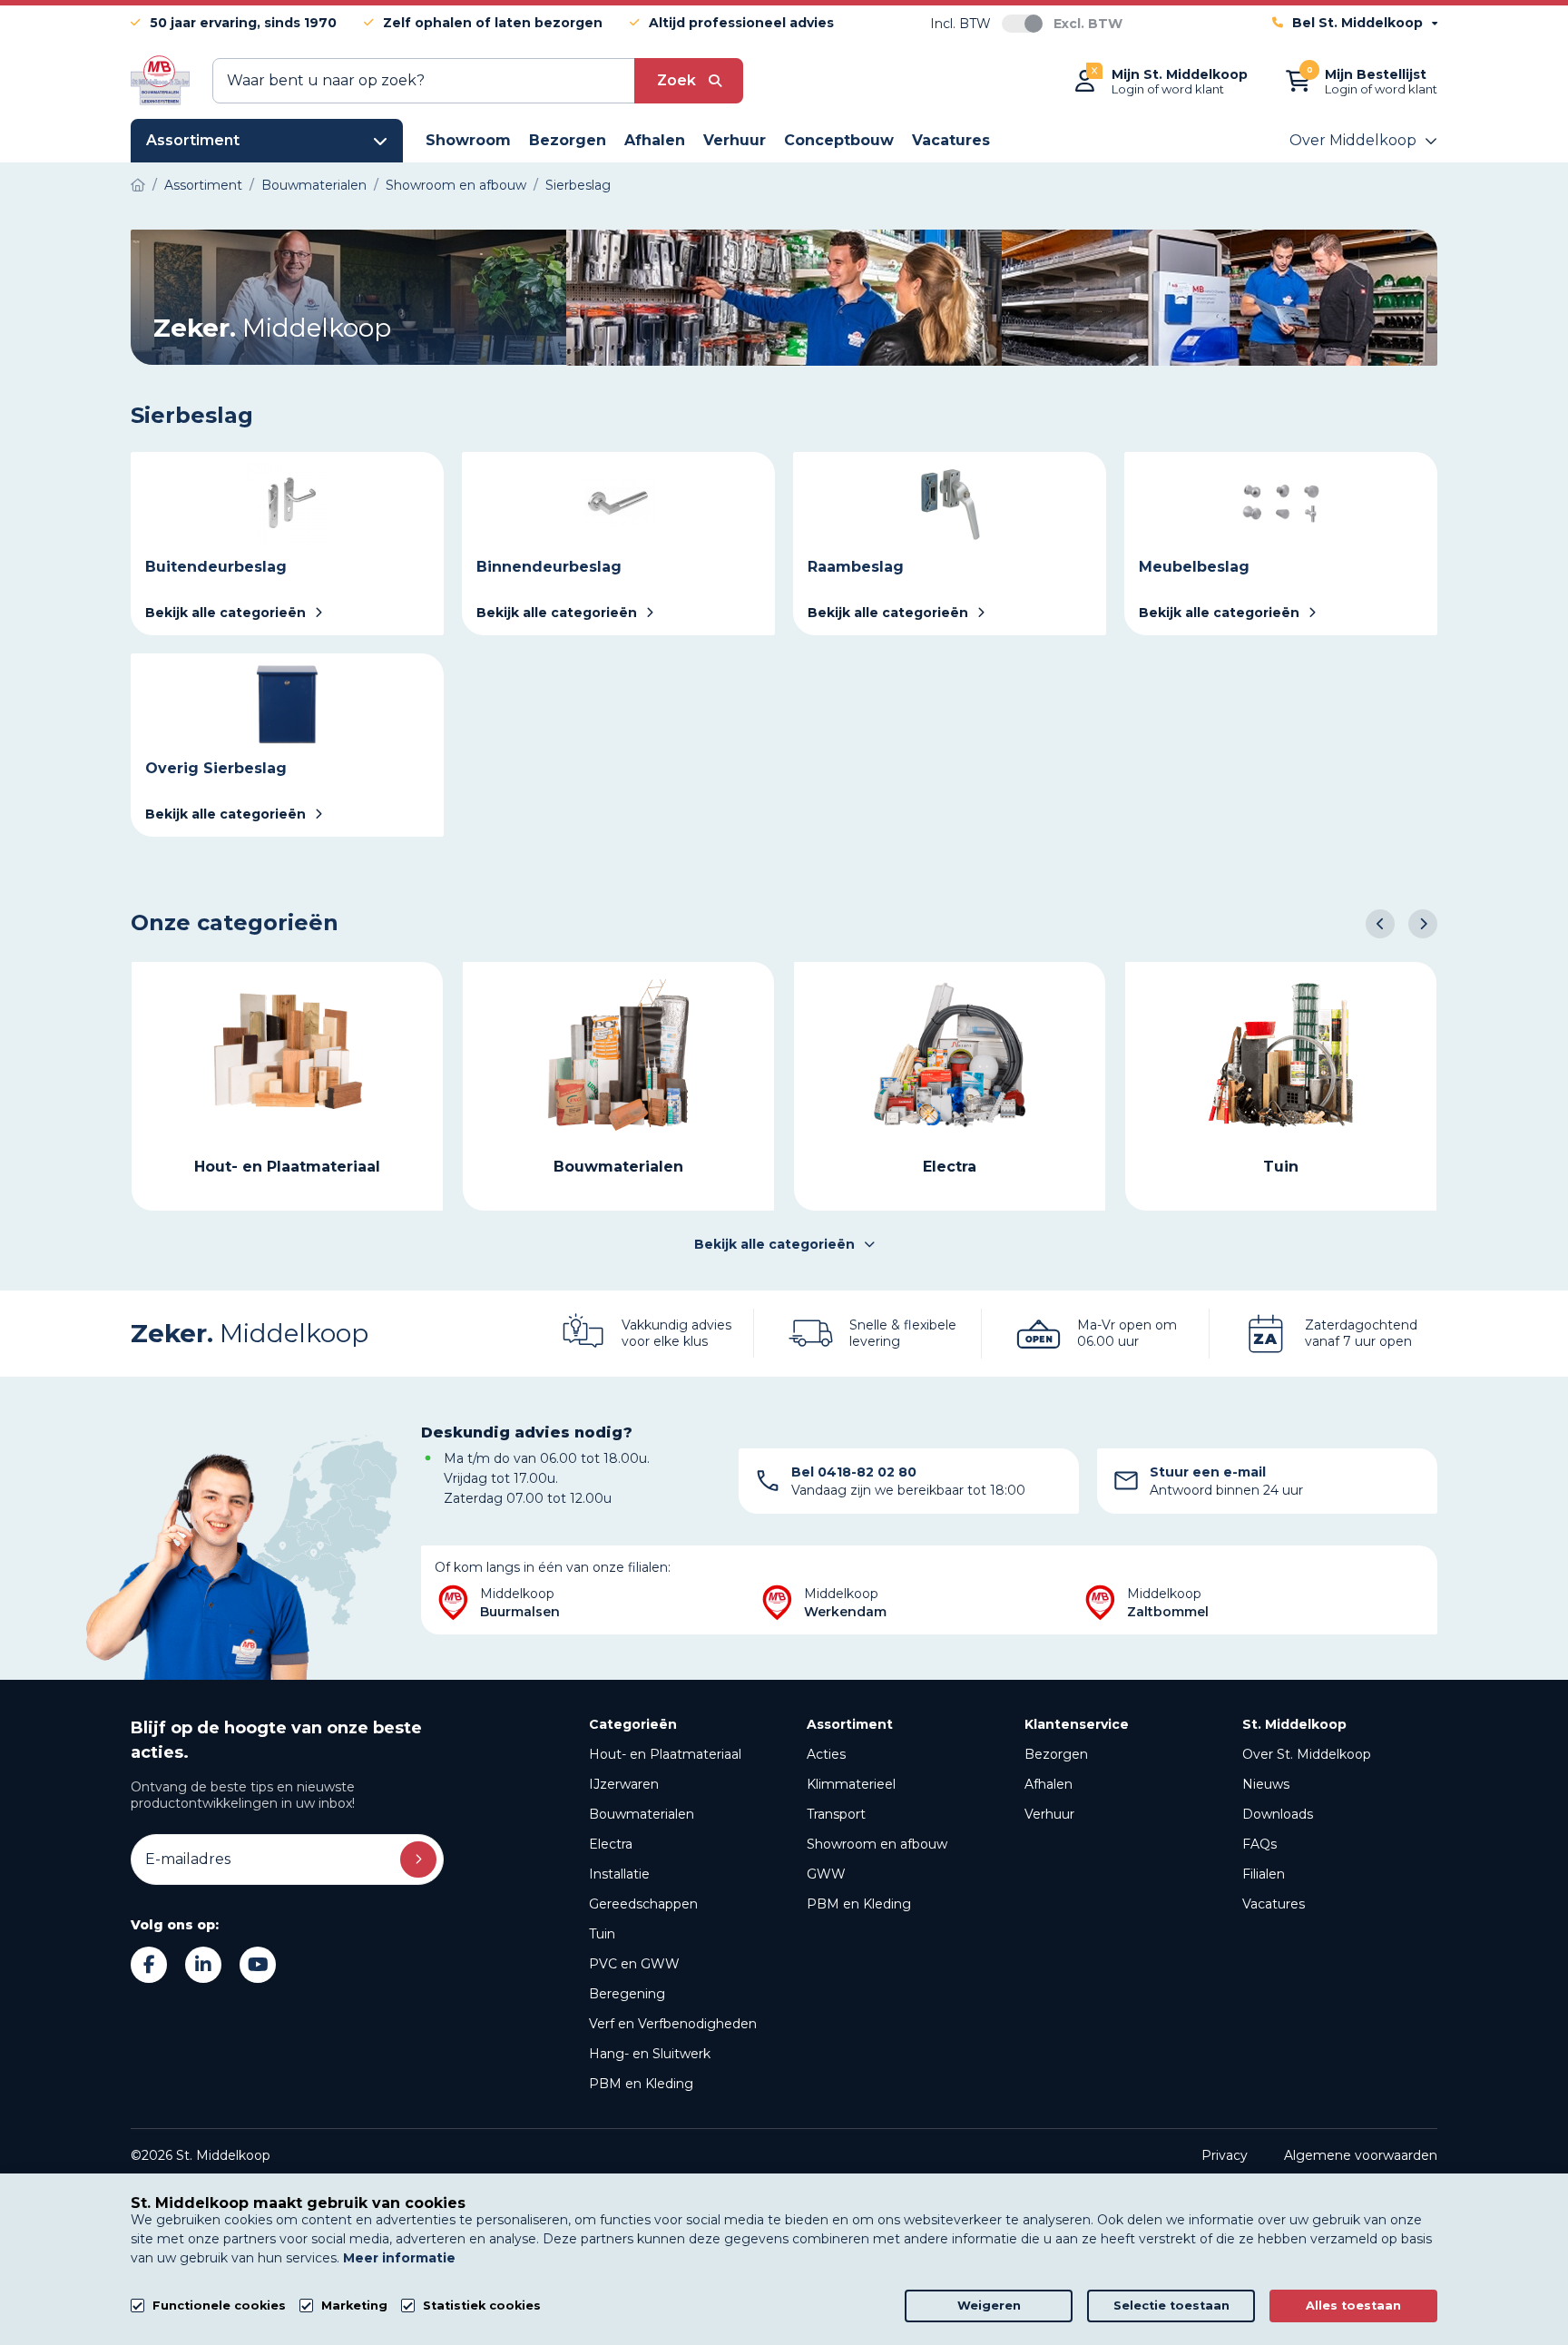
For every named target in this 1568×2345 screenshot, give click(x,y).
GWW (826, 1874)
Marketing (354, 2306)
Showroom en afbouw (877, 1844)
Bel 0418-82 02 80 (854, 1472)
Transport (836, 1814)
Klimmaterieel (851, 1784)
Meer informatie (399, 2258)
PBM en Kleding (641, 2084)
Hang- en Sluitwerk (650, 2054)
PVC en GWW (634, 1964)
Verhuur (1049, 1814)
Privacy (1225, 2155)
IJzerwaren (624, 1784)
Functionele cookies (219, 2306)
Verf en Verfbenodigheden (673, 2024)
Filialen (1264, 1874)
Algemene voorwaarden (1361, 2155)
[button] (1380, 924)
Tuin (602, 1934)
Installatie (619, 1874)
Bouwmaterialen (642, 1814)
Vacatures (1274, 1904)
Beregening (627, 1994)
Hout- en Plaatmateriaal (665, 1754)
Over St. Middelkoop (1307, 1754)
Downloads (1278, 1814)
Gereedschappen (643, 1904)
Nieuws (1266, 1784)
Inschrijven (418, 1859)
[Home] (138, 185)
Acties (826, 1754)
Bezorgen (1056, 1754)
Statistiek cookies (482, 2306)
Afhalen (1049, 1784)
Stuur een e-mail (1208, 1472)
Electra (611, 1844)
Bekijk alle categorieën (774, 1244)
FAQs (1259, 1844)
